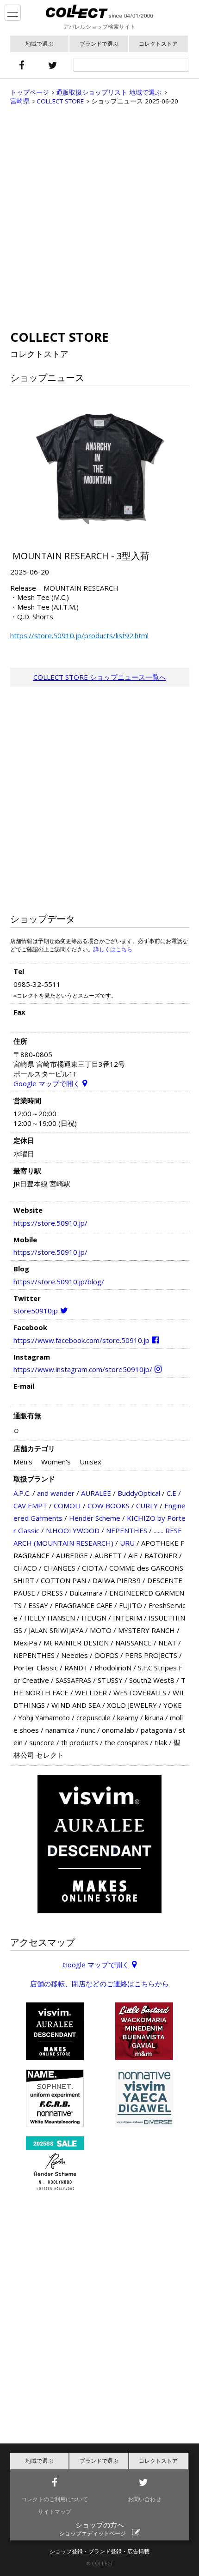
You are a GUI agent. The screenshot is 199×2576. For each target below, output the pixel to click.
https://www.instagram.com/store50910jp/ (83, 1369)
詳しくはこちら (113, 949)
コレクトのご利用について (55, 2499)
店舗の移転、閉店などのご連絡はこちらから (99, 1983)
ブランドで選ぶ (99, 44)
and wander (56, 1493)
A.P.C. (22, 1493)
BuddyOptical (139, 1493)
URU (127, 1543)
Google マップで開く (47, 1083)
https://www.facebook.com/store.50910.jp (81, 1340)
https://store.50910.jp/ (50, 1223)
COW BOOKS (109, 1506)
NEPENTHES (127, 1530)
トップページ (30, 92)
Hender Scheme (95, 1518)
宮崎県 (20, 101)
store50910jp (36, 1311)
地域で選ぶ (39, 44)
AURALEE (96, 1493)
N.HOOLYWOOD (73, 1530)
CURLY (147, 1506)
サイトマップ (55, 2512)
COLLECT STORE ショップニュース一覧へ (100, 677)
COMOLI (67, 1506)
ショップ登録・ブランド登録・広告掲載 (99, 2551)
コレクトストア (158, 44)
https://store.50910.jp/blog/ (59, 1282)
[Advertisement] (99, 218)
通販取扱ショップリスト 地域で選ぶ (109, 92)
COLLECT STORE (60, 101)
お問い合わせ (144, 2499)
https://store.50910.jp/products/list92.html (79, 635)
